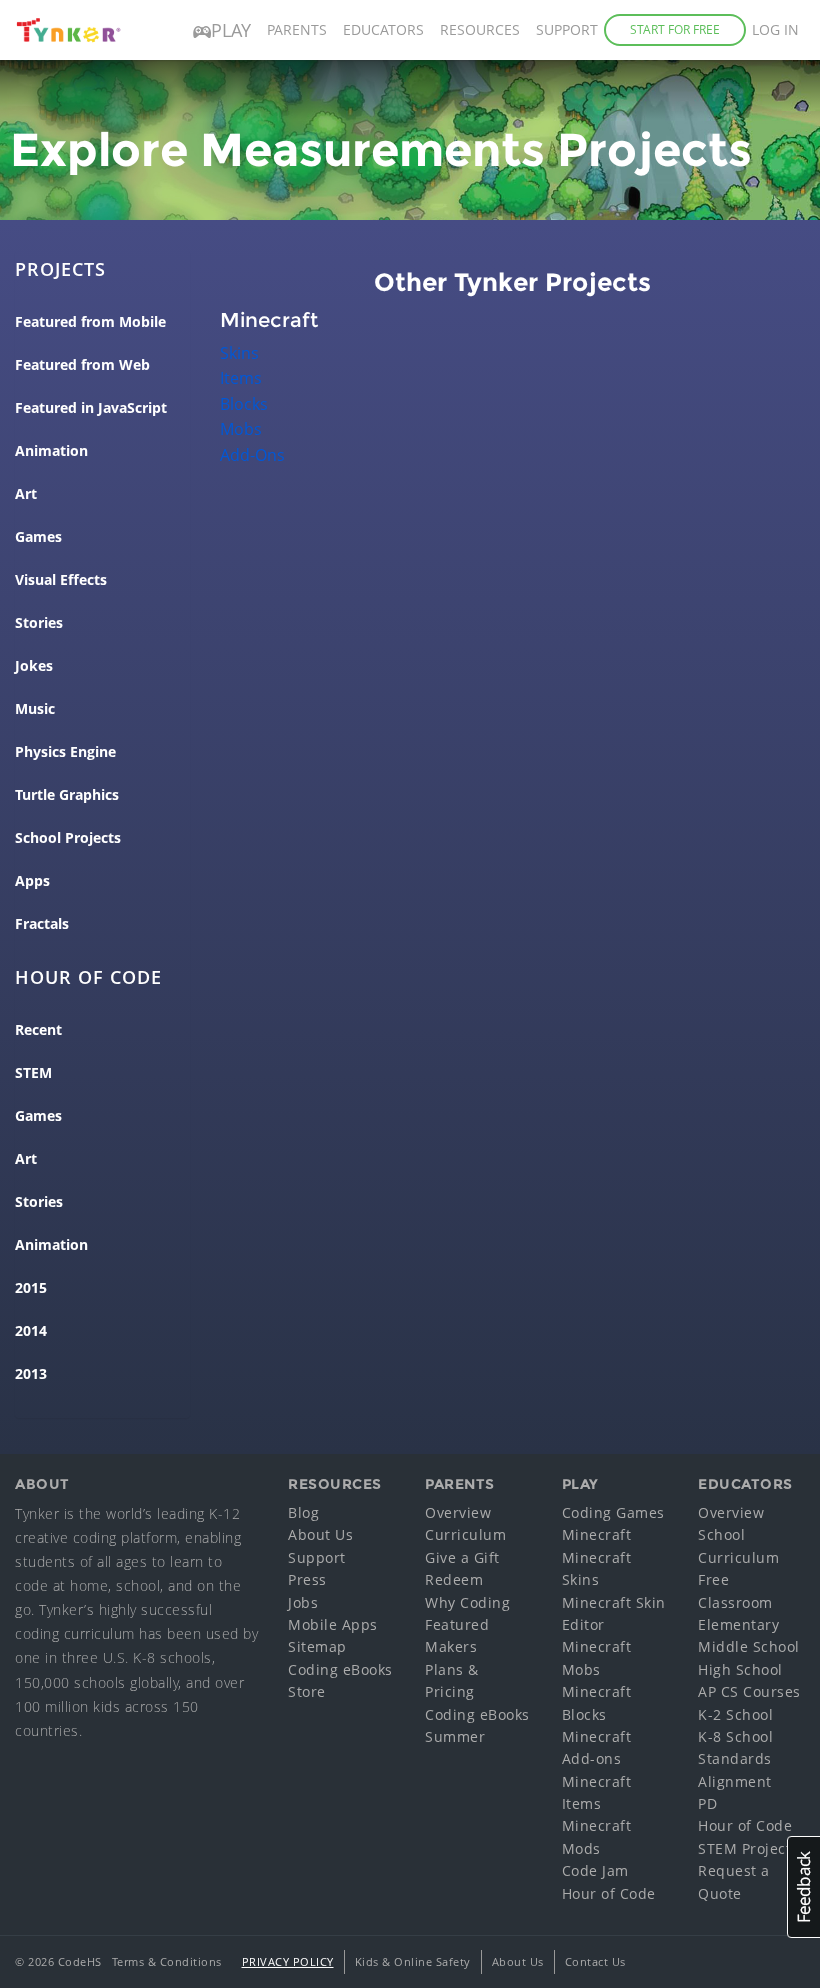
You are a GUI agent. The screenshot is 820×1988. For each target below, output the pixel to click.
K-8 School (735, 1736)
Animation (51, 451)
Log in (775, 29)
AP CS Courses (749, 1691)
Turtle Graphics (67, 795)
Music (35, 709)
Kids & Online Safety (413, 1961)
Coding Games (613, 1512)
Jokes (34, 666)
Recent (38, 1030)
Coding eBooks (340, 1669)
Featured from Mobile (90, 322)
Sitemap (317, 1646)
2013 (31, 1374)
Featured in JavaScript (91, 408)
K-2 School (735, 1714)
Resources (480, 29)
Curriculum (465, 1534)
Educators (383, 29)
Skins (239, 353)
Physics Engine (65, 752)
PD (707, 1803)
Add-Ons (252, 455)
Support (567, 29)
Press (307, 1579)
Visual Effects (61, 580)
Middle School (749, 1646)
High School (740, 1669)
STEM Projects (748, 1848)
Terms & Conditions (167, 1961)
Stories (39, 623)
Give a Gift (462, 1557)
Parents (297, 29)
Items (241, 378)
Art (26, 494)
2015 (31, 1288)
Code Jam (595, 1870)
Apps (32, 881)
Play (231, 30)
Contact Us (595, 1961)
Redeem (454, 1579)
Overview (458, 1512)
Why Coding (467, 1602)
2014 (31, 1331)
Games (38, 537)
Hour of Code (609, 1893)
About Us (320, 1534)
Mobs (241, 429)
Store (307, 1691)
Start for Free (675, 29)
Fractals (42, 924)
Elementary (738, 1624)
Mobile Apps (333, 1624)
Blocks (244, 404)
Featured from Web (82, 365)
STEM (33, 1073)
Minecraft (597, 1534)
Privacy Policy (288, 1961)
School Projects (68, 838)
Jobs (303, 1602)
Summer (455, 1736)
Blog (303, 1512)
